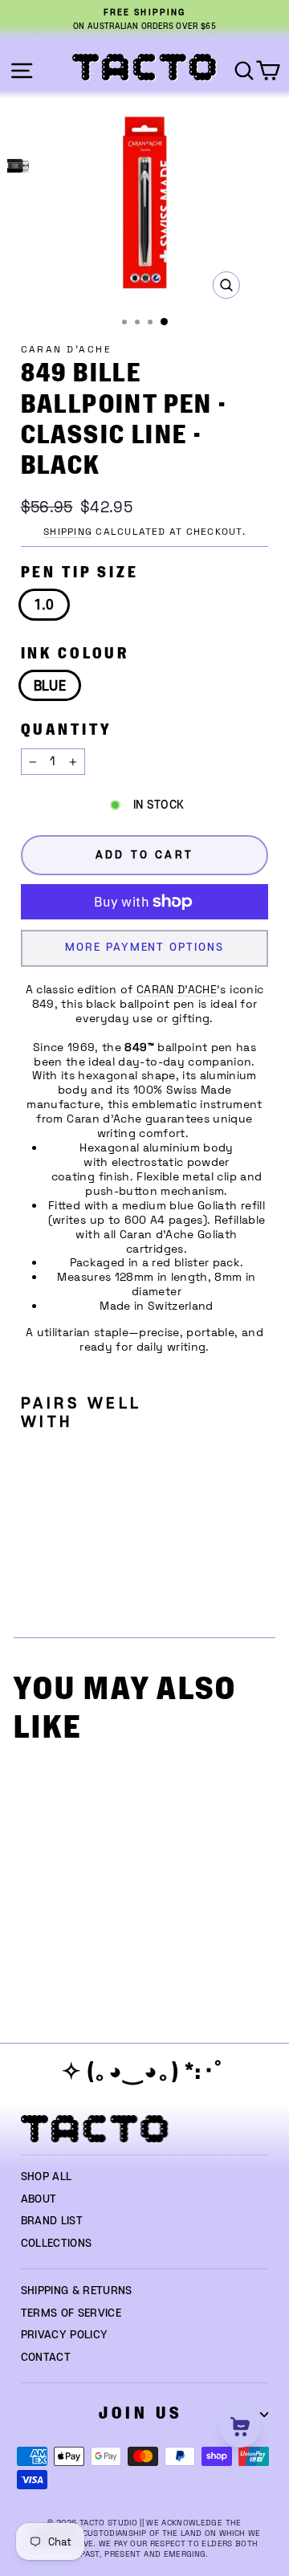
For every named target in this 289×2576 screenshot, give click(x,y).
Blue (50, 687)
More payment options (144, 948)
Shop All (47, 2177)
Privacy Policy (65, 2335)
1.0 (44, 605)
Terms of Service (71, 2313)
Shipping (68, 532)
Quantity (66, 730)
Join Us (140, 2413)
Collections (57, 2244)
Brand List (52, 2221)
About (39, 2199)
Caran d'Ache (67, 349)
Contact (46, 2358)
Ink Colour (75, 654)
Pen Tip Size (80, 573)
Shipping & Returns (77, 2291)
